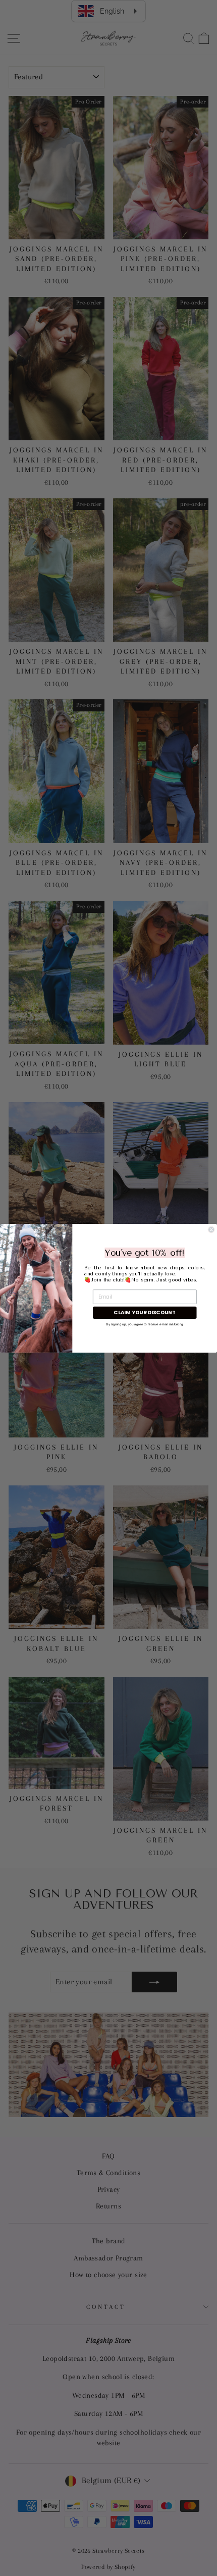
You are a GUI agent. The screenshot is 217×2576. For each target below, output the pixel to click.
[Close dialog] (211, 1230)
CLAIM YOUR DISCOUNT (145, 1312)
